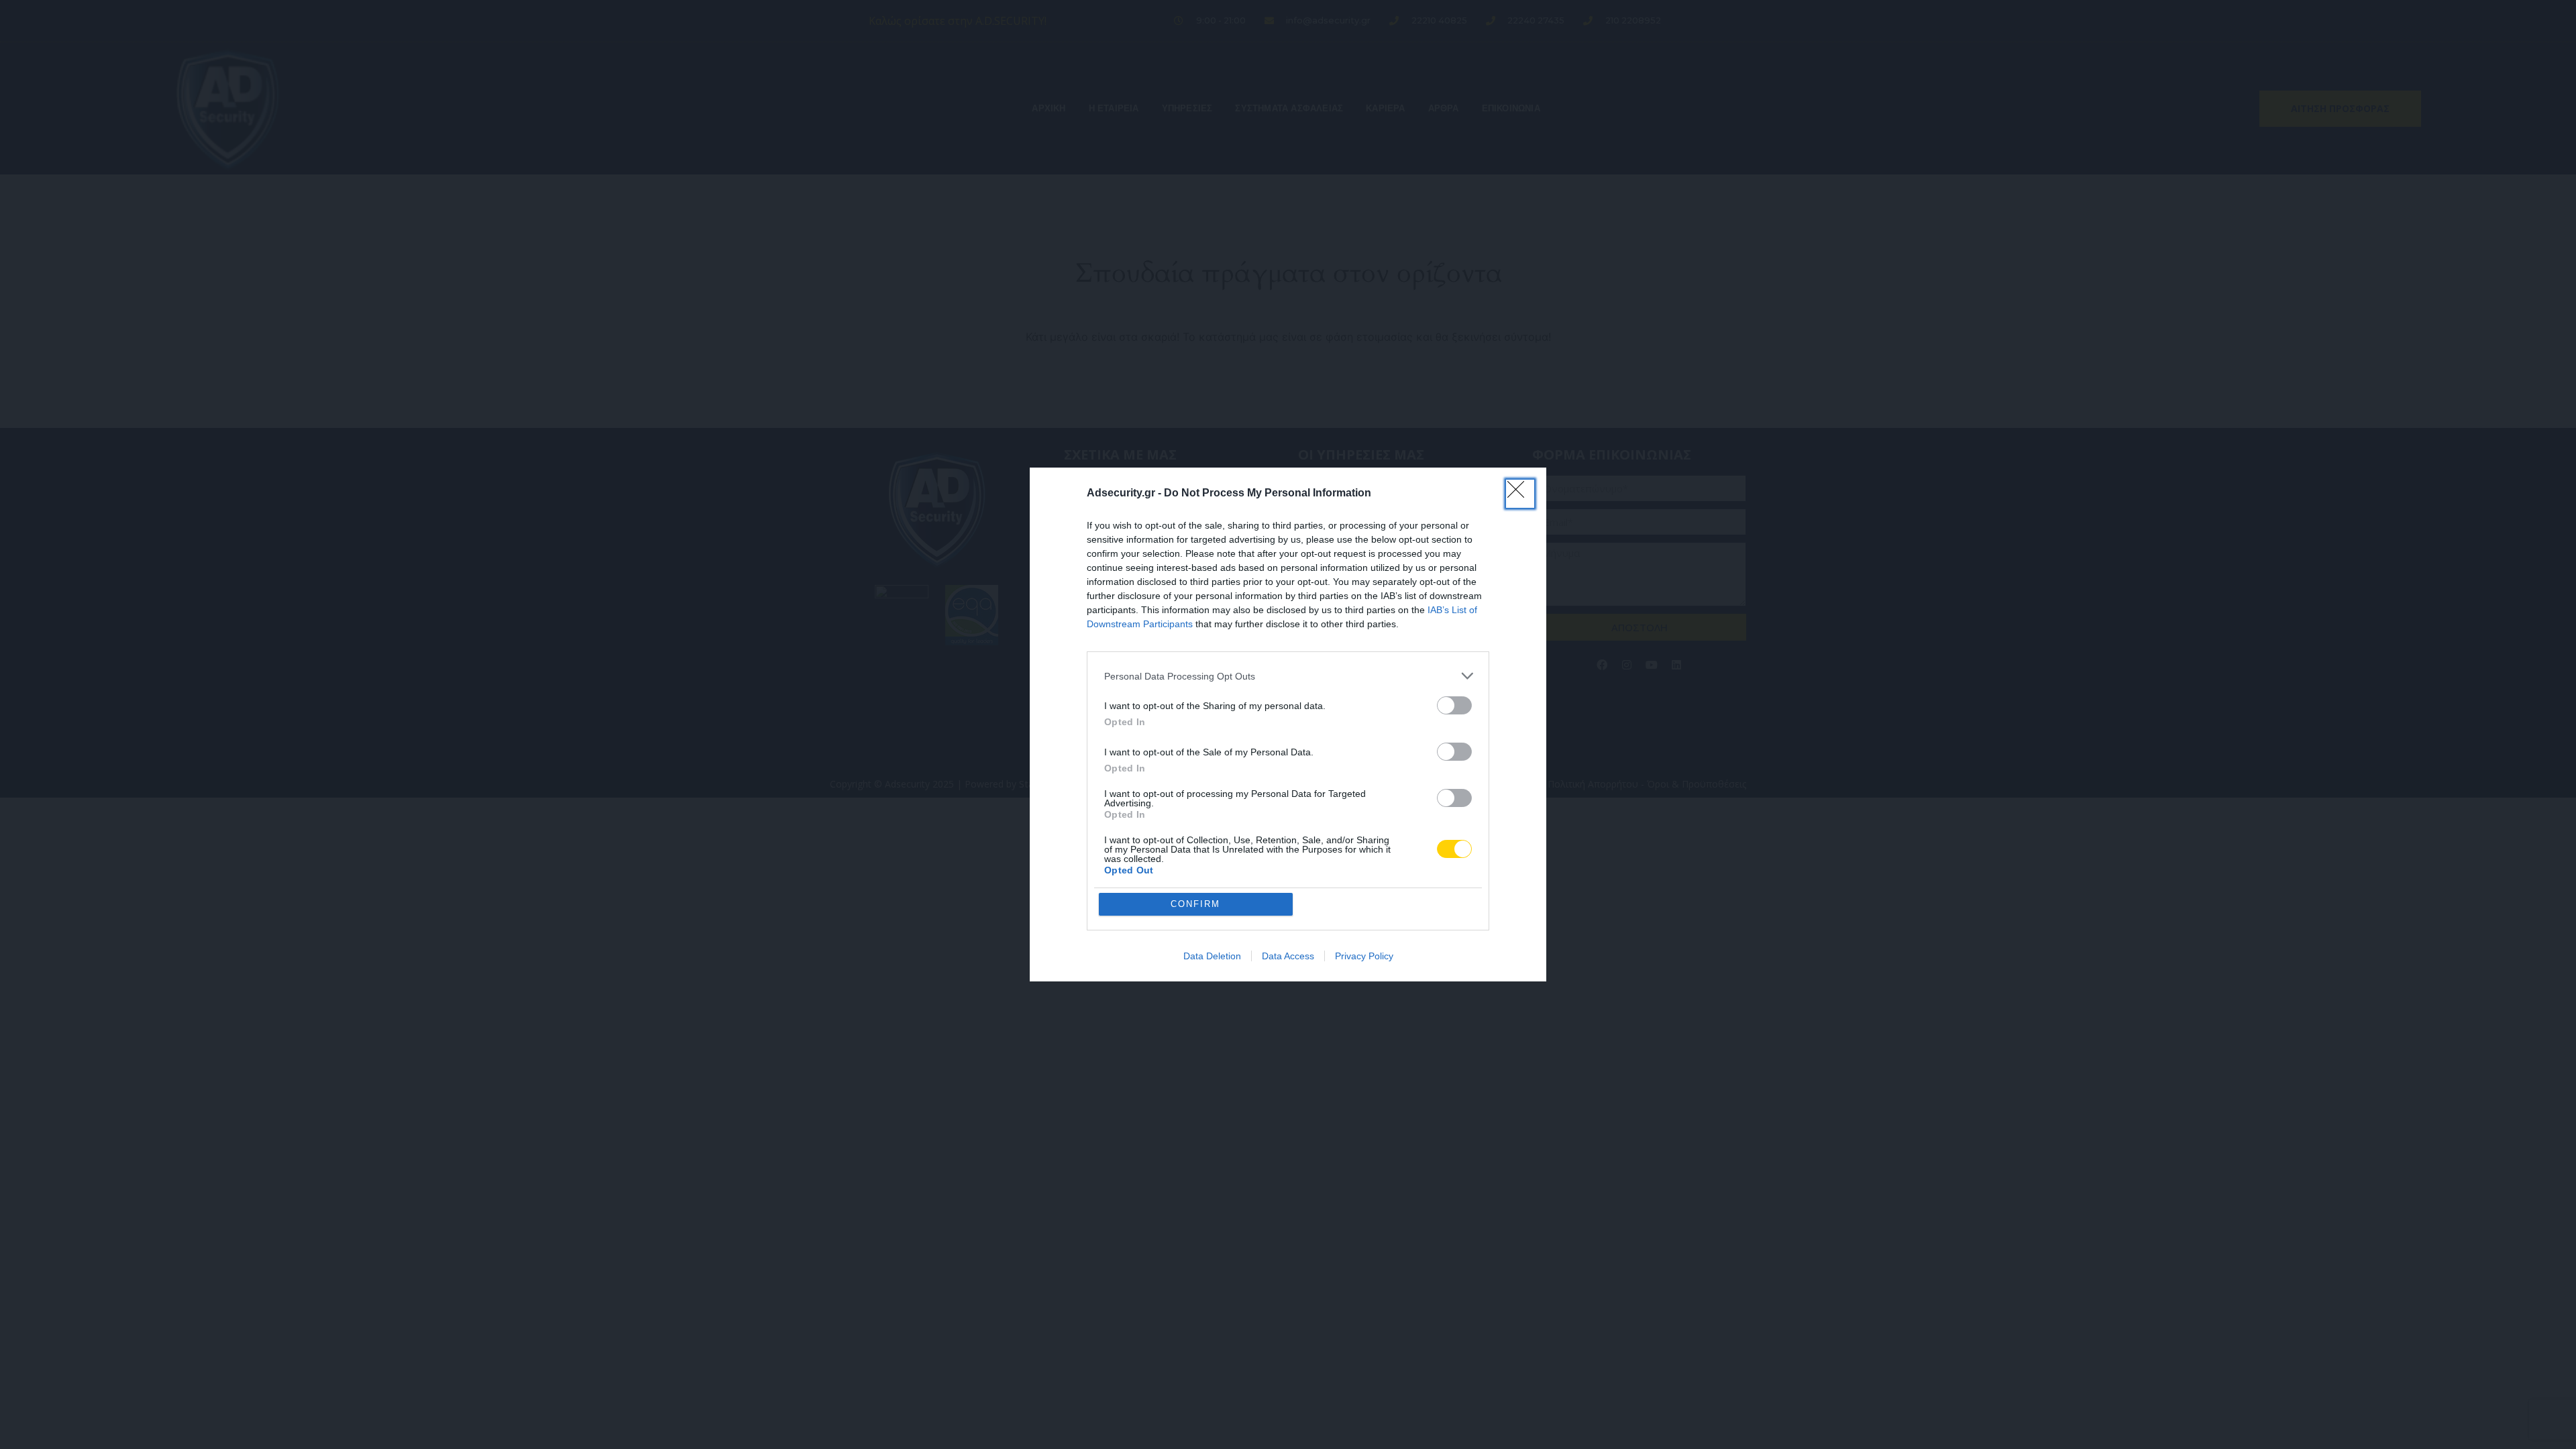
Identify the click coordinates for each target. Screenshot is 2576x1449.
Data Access (1288, 956)
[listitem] (1288, 676)
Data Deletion (1212, 956)
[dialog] (1288, 724)
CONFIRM (1195, 904)
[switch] (1454, 705)
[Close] (1520, 494)
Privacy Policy (1364, 956)
